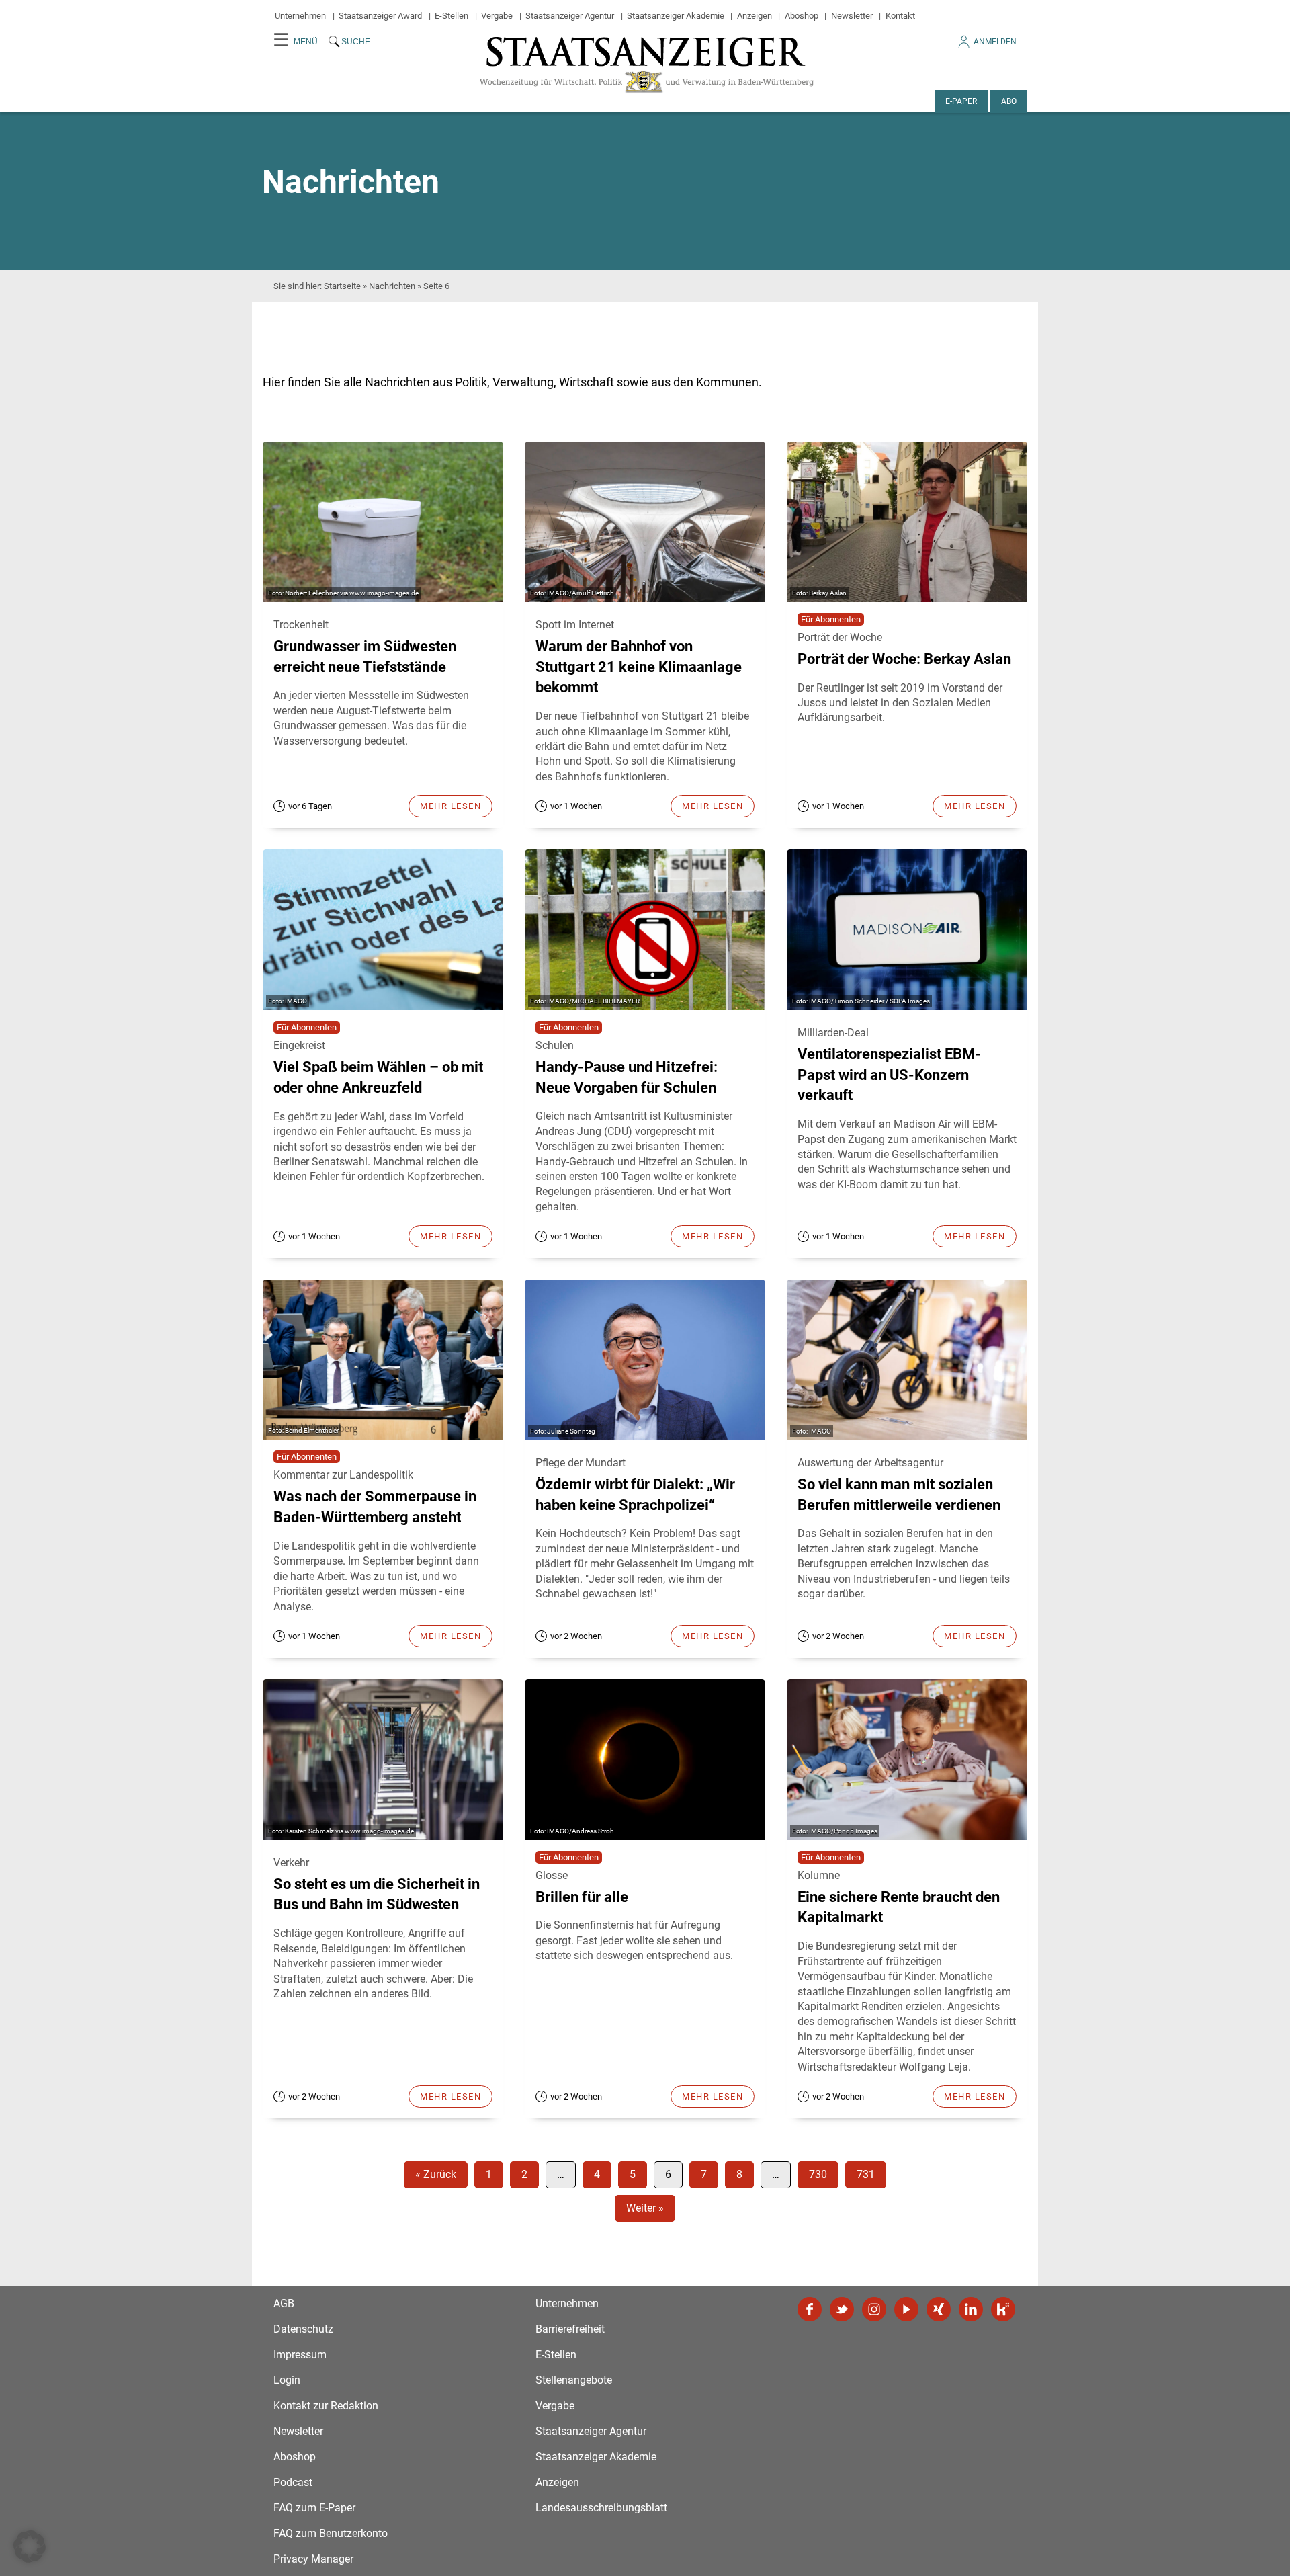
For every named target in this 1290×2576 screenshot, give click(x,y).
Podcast (293, 2482)
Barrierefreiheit (570, 2329)
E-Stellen (451, 16)
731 (866, 2174)
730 (818, 2174)
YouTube (906, 2309)
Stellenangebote (574, 2380)
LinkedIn (971, 2309)
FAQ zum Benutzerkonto (331, 2533)
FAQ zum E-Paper (314, 2508)
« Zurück (436, 2174)
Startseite (342, 286)
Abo (1009, 101)
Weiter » (645, 2208)
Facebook (810, 2309)
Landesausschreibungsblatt (601, 2508)
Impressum (300, 2355)
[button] (30, 2546)
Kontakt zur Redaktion (326, 2406)
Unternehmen (300, 16)
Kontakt (900, 16)
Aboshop (802, 16)
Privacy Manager (313, 2559)
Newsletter (852, 16)
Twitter (842, 2309)
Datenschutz (303, 2329)
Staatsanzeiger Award (380, 16)
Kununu (1003, 2309)
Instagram (874, 2309)
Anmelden (995, 42)
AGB (284, 2303)
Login (287, 2380)
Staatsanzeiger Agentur (570, 16)
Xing (939, 2309)
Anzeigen (755, 16)
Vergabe (497, 16)
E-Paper (961, 101)
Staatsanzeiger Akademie (676, 16)
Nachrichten (392, 286)
